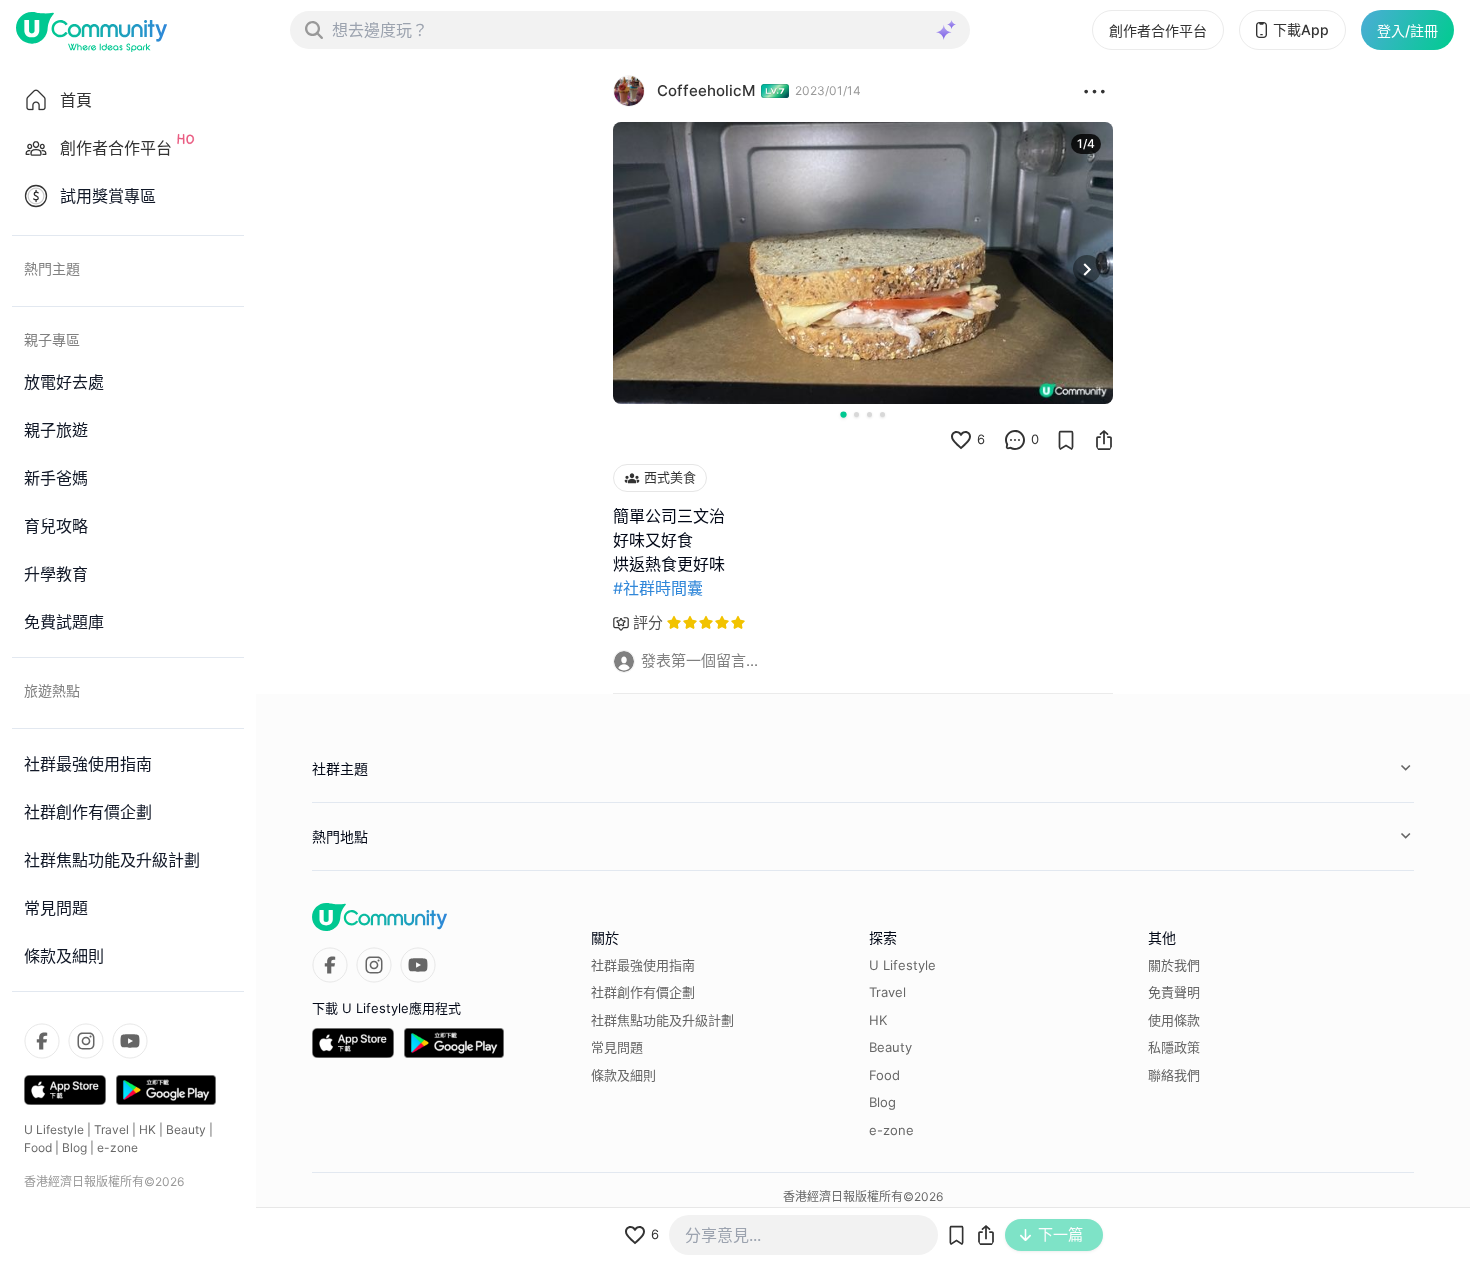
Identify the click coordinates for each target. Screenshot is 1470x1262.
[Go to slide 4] (882, 414)
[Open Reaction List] (1094, 91)
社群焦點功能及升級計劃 (662, 1020)
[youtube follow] (130, 1041)
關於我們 (1174, 965)
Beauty (186, 1129)
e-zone (117, 1147)
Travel (111, 1129)
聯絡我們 (1174, 1075)
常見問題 (617, 1047)
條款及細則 (623, 1075)
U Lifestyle (54, 1129)
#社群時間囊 (658, 588)
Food (38, 1147)
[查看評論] (1015, 440)
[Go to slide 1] (843, 414)
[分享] (1104, 440)
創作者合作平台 (1158, 30)
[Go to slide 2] (856, 414)
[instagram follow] (86, 1041)
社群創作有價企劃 (643, 992)
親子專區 (52, 339)
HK (147, 1129)
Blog (74, 1147)
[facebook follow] (42, 1041)
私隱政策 (1174, 1047)
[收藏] (1066, 440)
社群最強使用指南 (643, 965)
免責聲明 (1174, 992)
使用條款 (1174, 1020)
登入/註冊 (1407, 30)
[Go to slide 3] (869, 414)
